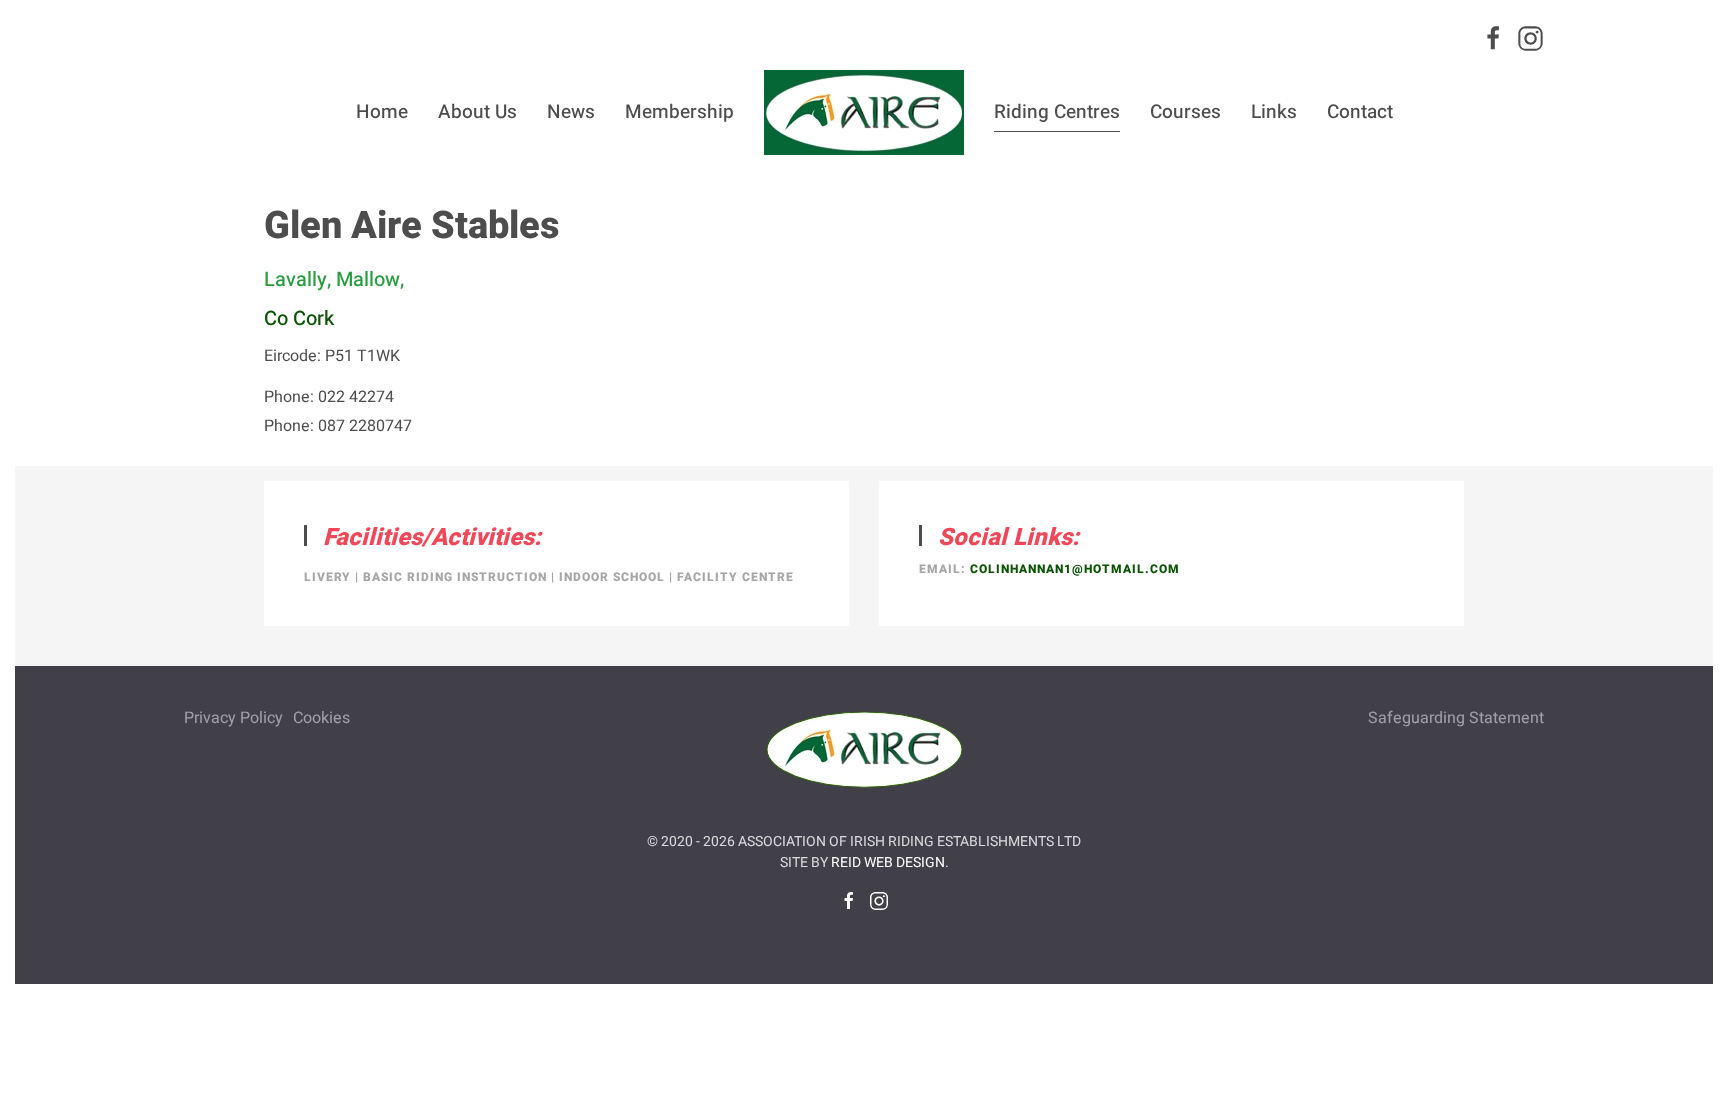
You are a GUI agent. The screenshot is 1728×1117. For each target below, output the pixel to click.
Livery (327, 577)
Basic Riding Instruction (455, 577)
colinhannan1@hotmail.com (1075, 569)
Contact (1360, 112)
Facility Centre (735, 577)
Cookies (321, 718)
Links (1274, 112)
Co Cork (299, 318)
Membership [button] (679, 112)
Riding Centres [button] (1057, 112)
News (571, 112)
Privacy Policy (233, 718)
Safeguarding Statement (1456, 718)
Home (382, 112)
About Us (477, 112)
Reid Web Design (888, 862)
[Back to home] (864, 112)
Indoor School (612, 577)
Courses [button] (1185, 112)
